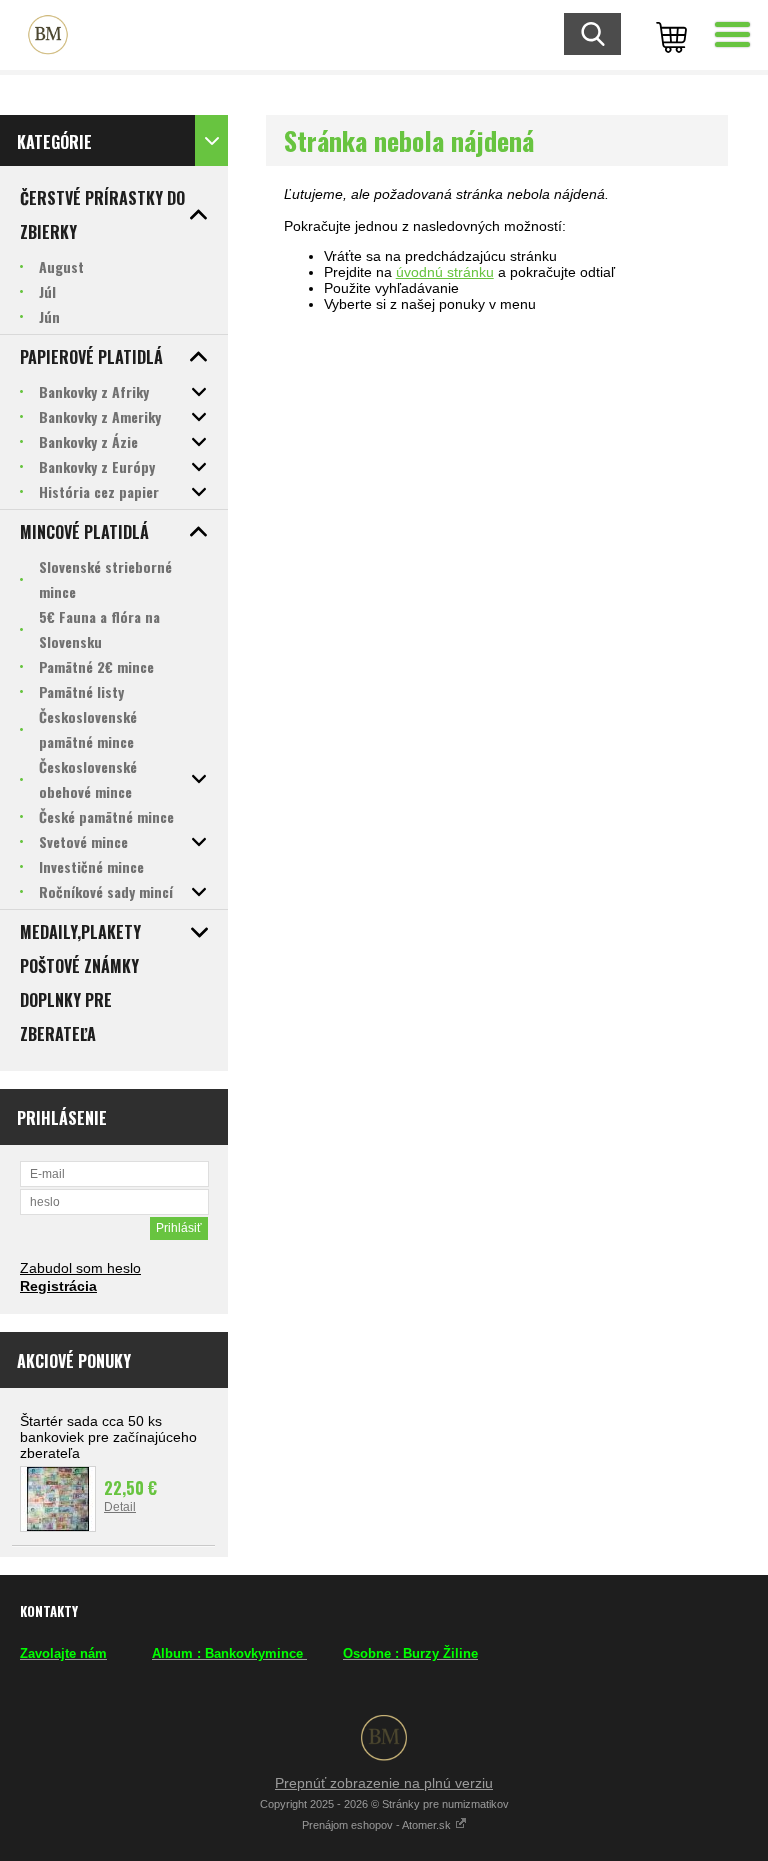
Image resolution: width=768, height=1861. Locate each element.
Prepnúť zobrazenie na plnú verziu (384, 1783)
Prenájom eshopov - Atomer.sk (378, 1825)
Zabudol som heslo (80, 1268)
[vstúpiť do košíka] (668, 35)
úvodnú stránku (445, 272)
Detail (120, 1507)
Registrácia (58, 1286)
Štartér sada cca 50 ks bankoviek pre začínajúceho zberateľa (108, 1437)
